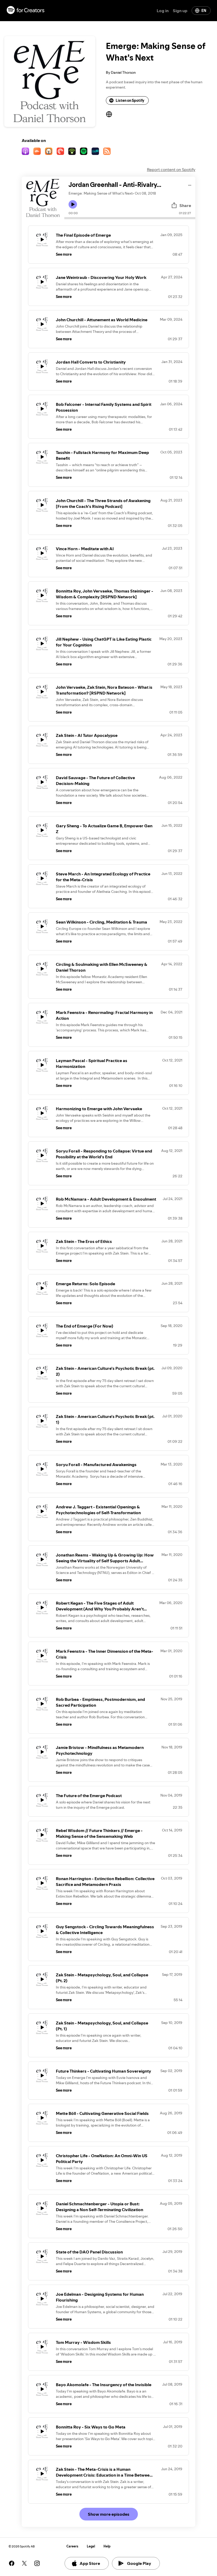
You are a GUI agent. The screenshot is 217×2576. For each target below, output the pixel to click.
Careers (72, 2546)
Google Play (139, 2563)
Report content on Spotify (171, 169)
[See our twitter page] (24, 2563)
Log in (163, 11)
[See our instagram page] (37, 2563)
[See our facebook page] (12, 2563)
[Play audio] (190, 184)
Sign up (180, 11)
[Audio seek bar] (130, 218)
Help (107, 2546)
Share (185, 205)
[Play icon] (73, 204)
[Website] (109, 114)
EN (204, 11)
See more (64, 254)
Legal (91, 2546)
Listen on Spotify (130, 100)
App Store (90, 2563)
